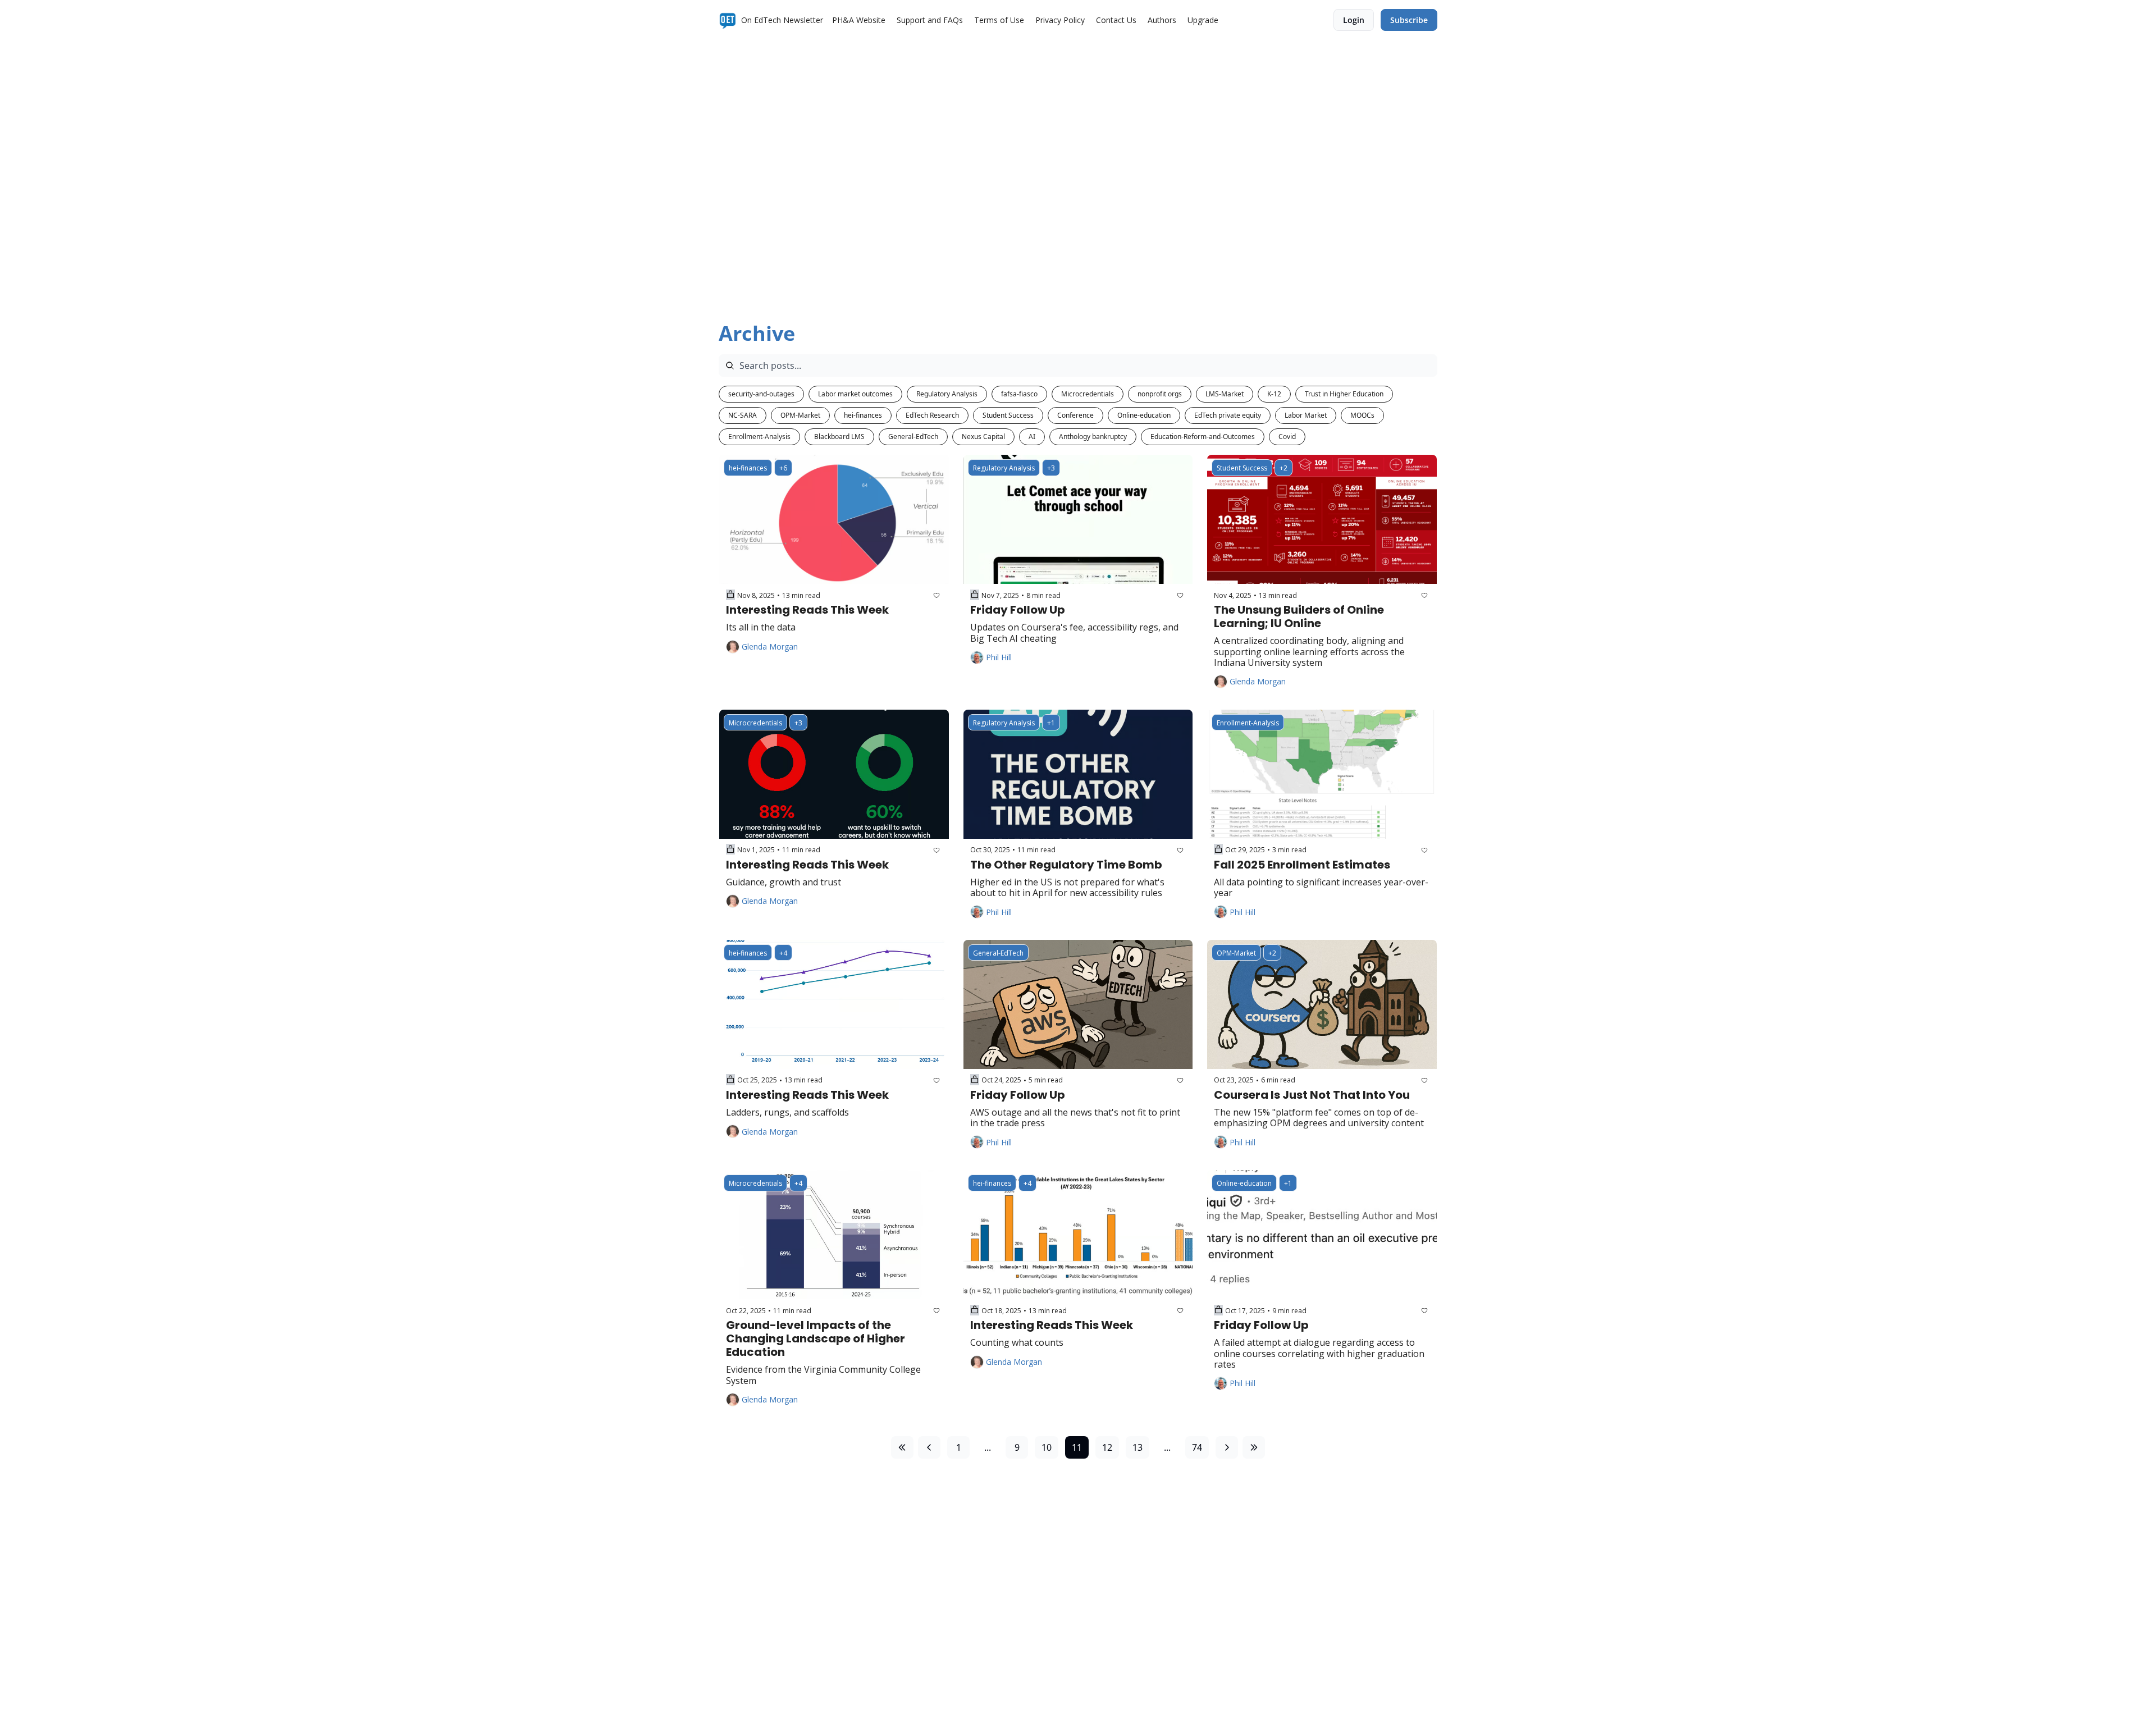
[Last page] (1254, 1447)
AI (1032, 437)
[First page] (902, 1447)
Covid (1287, 437)
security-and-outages (761, 394)
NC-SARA (743, 415)
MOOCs (1362, 415)
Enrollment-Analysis (759, 437)
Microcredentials (1088, 394)
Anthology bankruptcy (1093, 437)
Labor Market (1306, 415)
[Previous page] (929, 1447)
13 (1138, 1447)
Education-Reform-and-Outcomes (1203, 437)
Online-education (1144, 415)
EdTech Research (932, 415)
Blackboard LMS (839, 437)
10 (1047, 1447)
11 (1077, 1447)
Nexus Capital (983, 437)
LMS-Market (1225, 394)
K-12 (1274, 394)
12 (1107, 1447)
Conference (1075, 415)
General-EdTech (913, 437)
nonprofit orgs (1160, 394)
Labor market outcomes (855, 394)
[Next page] (1227, 1447)
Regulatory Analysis (947, 394)
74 (1197, 1447)
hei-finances (863, 415)
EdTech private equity (1228, 415)
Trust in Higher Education (1344, 394)
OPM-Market (800, 415)
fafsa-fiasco (1019, 394)
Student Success (1008, 415)
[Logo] (728, 20)
